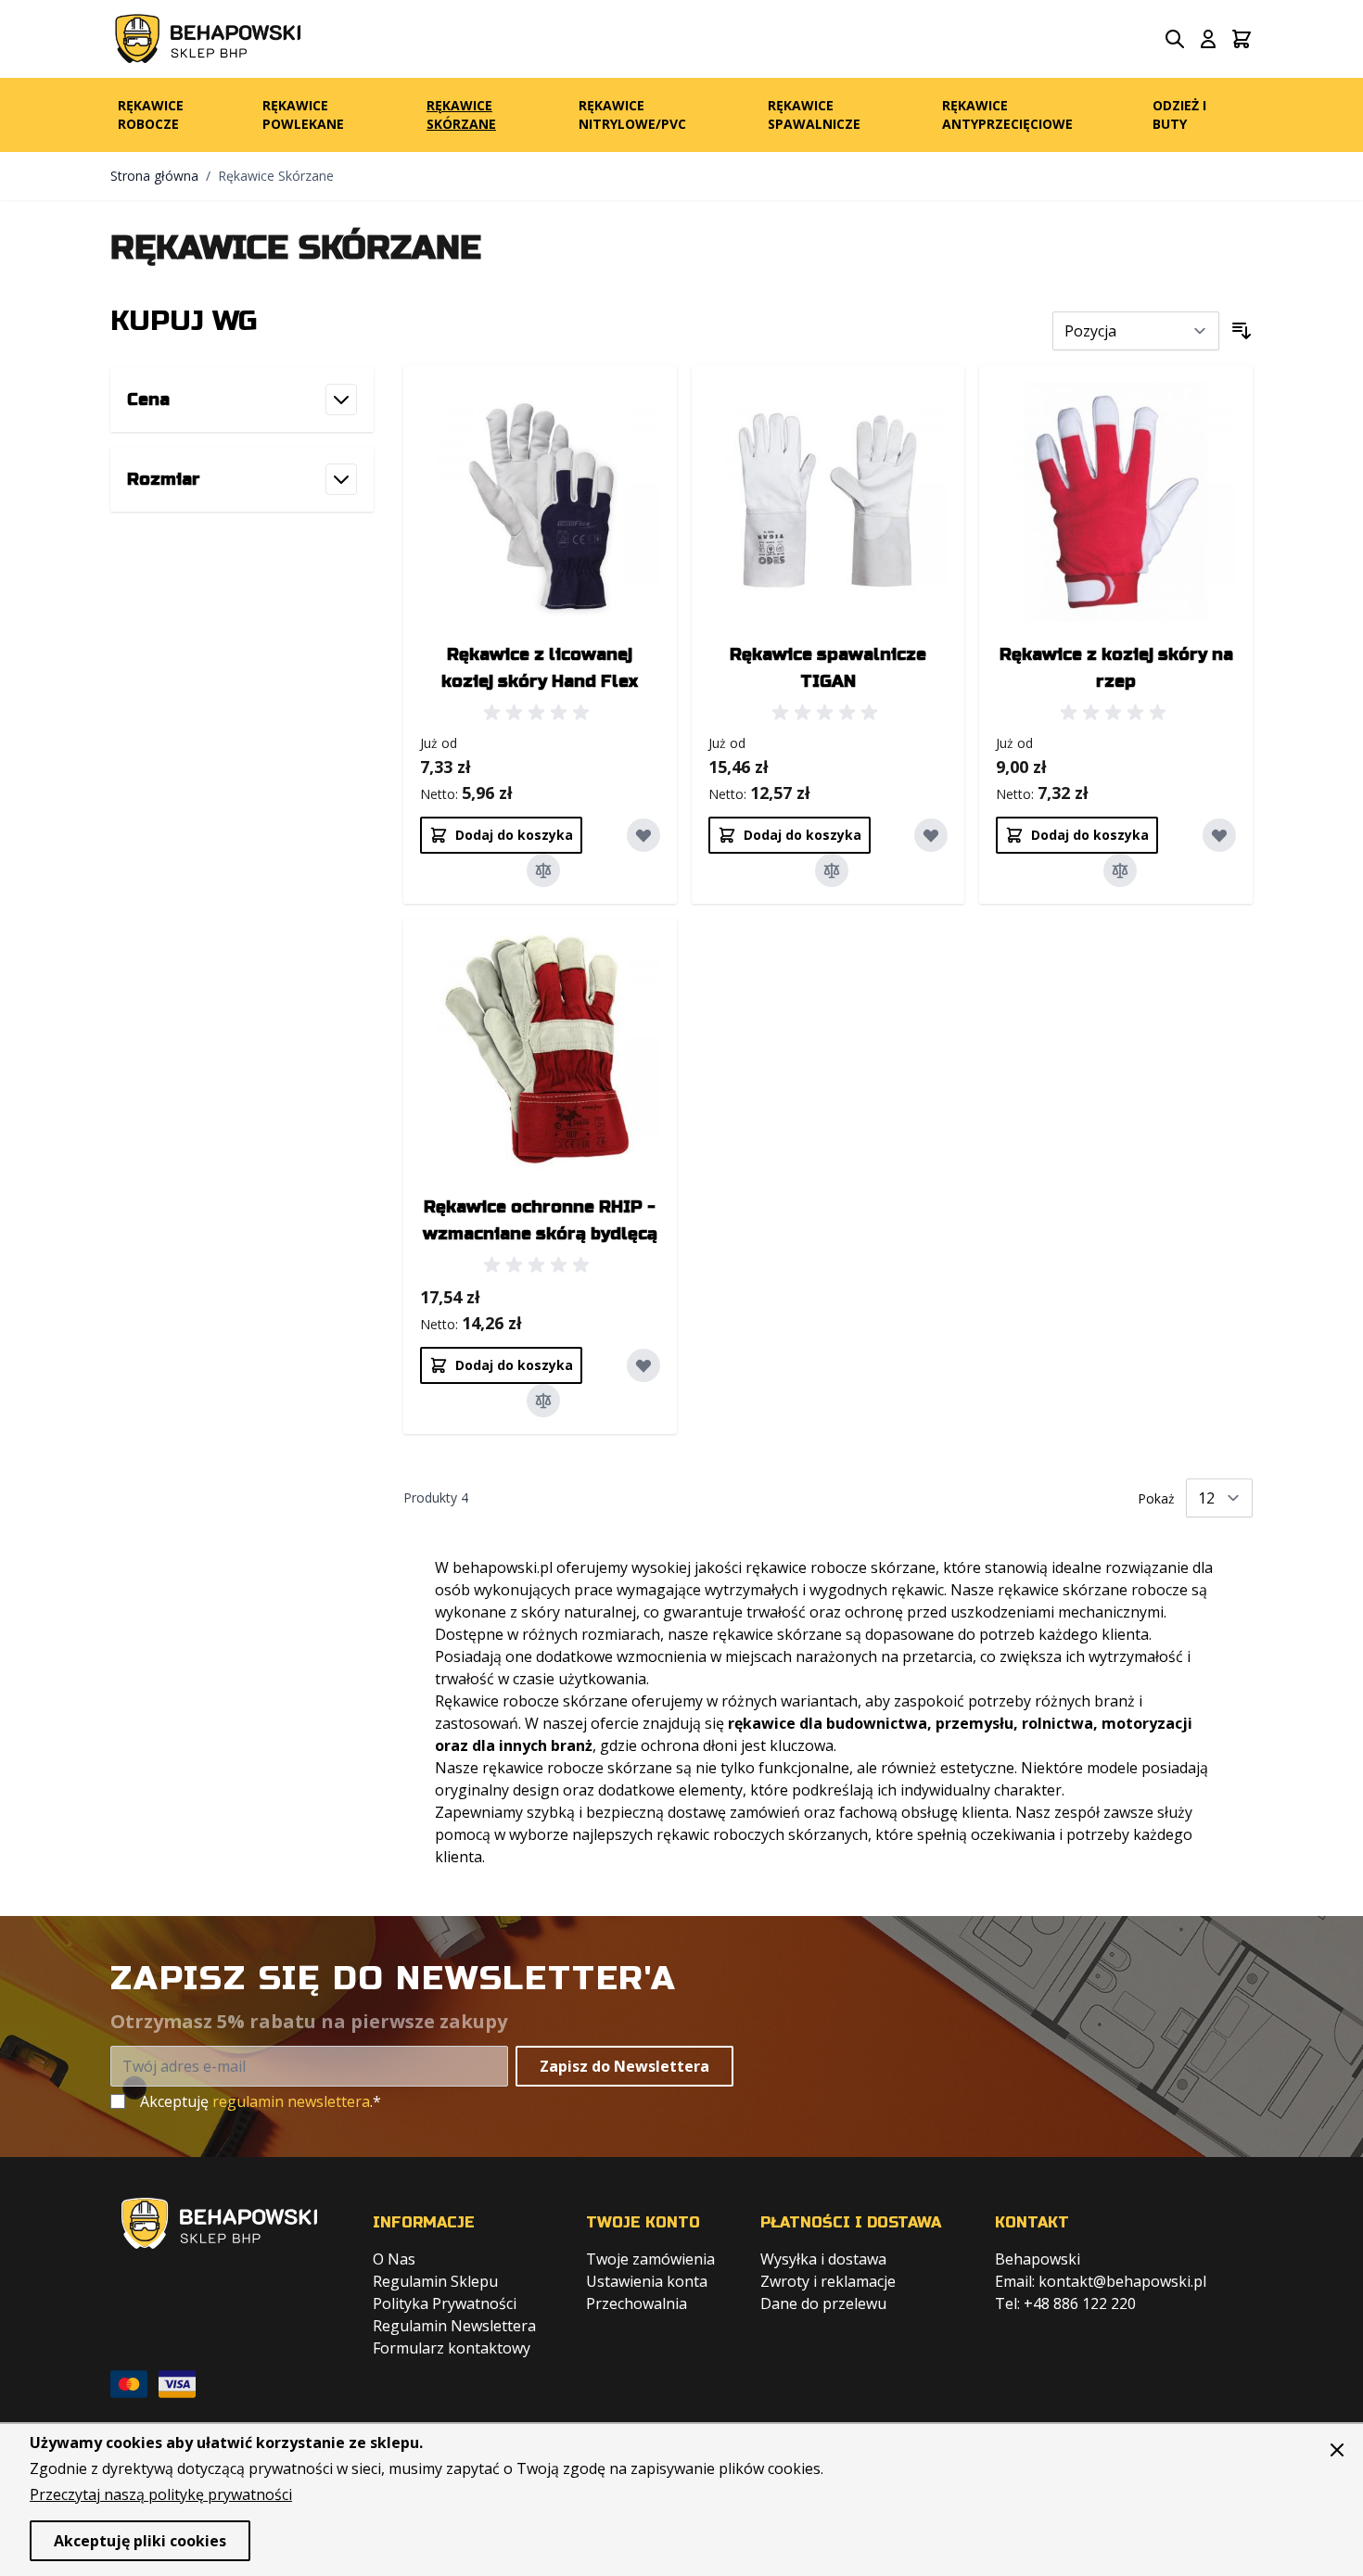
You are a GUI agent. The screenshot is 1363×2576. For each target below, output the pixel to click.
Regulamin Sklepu (435, 2281)
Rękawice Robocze (151, 114)
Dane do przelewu (823, 2303)
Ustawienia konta (647, 2281)
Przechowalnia (637, 2303)
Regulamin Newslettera (454, 2326)
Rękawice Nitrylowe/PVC (632, 114)
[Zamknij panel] (1337, 2450)
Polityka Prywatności (445, 2303)
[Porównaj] (543, 870)
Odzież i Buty (1179, 114)
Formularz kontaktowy (452, 2348)
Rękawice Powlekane (303, 114)
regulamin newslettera (291, 2101)
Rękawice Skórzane (461, 114)
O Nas (394, 2259)
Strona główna (154, 176)
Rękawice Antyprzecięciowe (1007, 114)
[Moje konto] (1208, 39)
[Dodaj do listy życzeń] (643, 835)
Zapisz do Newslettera (624, 2066)
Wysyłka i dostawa (823, 2259)
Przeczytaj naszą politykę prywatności (161, 2494)
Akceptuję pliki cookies (140, 2541)
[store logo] (208, 39)
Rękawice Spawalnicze (814, 114)
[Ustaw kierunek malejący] (1242, 331)
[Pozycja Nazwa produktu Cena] (1136, 331)
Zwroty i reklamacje (828, 2281)
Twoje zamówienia (650, 2259)
